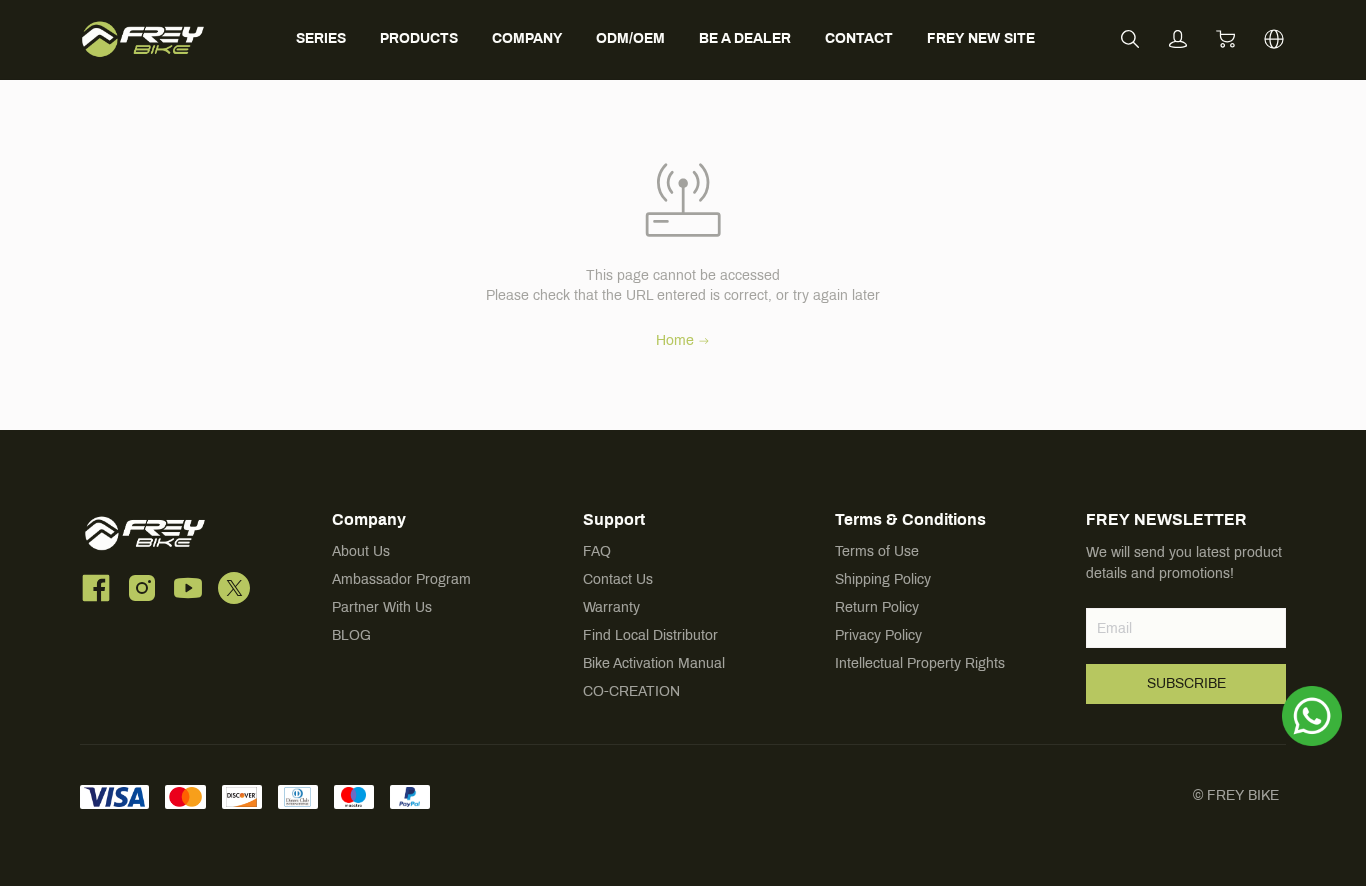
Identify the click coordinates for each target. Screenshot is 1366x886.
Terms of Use (877, 551)
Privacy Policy (878, 635)
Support (614, 519)
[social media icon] (96, 588)
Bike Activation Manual (654, 663)
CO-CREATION (631, 691)
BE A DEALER (745, 38)
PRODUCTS (419, 38)
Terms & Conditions (910, 519)
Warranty (611, 607)
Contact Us (618, 579)
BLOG (351, 635)
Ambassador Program (401, 579)
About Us (361, 551)
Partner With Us (382, 607)
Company (369, 519)
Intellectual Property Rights (920, 663)
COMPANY (527, 38)
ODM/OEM (630, 38)
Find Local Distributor (650, 635)
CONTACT (859, 38)
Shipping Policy (883, 579)
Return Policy (877, 607)
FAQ (597, 551)
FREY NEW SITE (981, 38)
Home (675, 340)
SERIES (321, 38)
